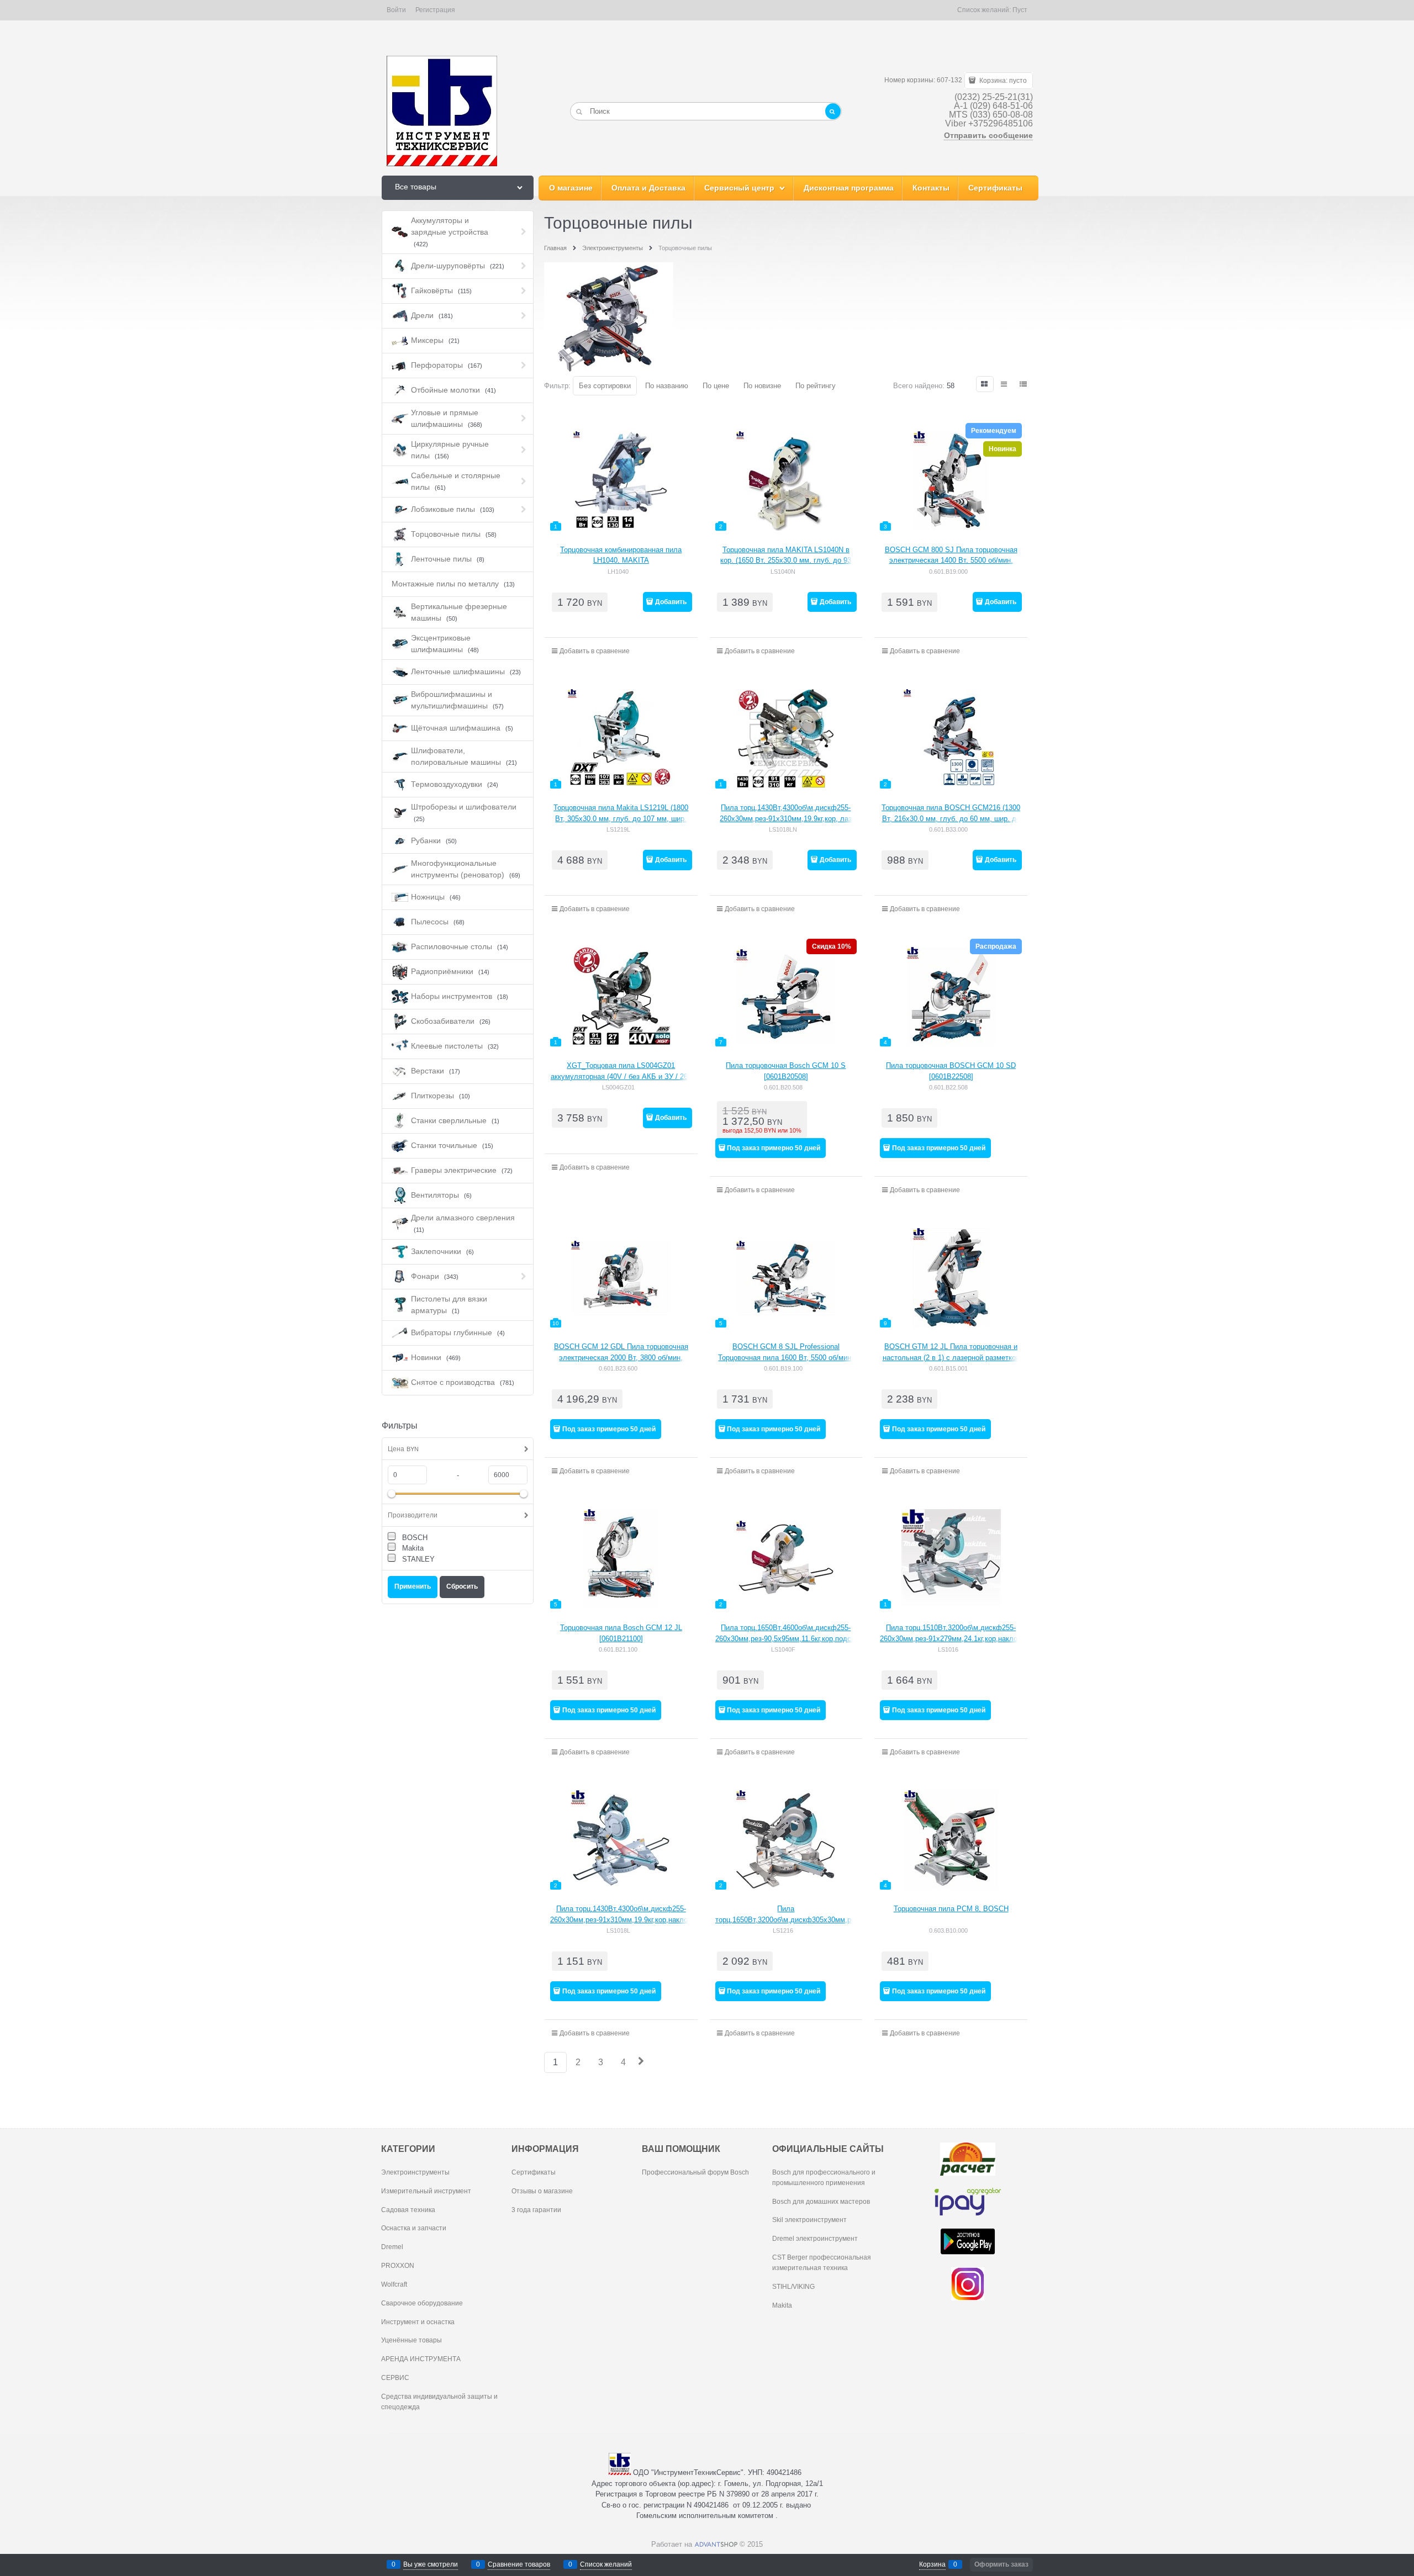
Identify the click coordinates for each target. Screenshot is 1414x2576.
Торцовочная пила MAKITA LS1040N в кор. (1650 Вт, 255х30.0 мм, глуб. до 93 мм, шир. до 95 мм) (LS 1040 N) (786, 560)
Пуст (1020, 10)
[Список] (1005, 384)
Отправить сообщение (988, 135)
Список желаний (606, 2564)
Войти (396, 10)
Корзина (932, 2564)
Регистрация (435, 10)
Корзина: (1002, 81)
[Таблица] (1024, 384)
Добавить (671, 602)
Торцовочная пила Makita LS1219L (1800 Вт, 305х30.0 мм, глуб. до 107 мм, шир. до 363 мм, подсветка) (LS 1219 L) (621, 818)
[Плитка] (985, 384)
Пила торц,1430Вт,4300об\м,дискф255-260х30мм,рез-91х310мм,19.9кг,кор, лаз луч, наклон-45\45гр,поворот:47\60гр (786, 818)
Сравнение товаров (519, 2564)
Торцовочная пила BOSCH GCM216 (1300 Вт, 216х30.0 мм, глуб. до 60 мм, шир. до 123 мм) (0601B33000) (951, 818)
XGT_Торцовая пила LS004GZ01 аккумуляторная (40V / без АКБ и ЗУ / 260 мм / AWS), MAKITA (621, 1076)
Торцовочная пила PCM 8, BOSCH (951, 1909)
